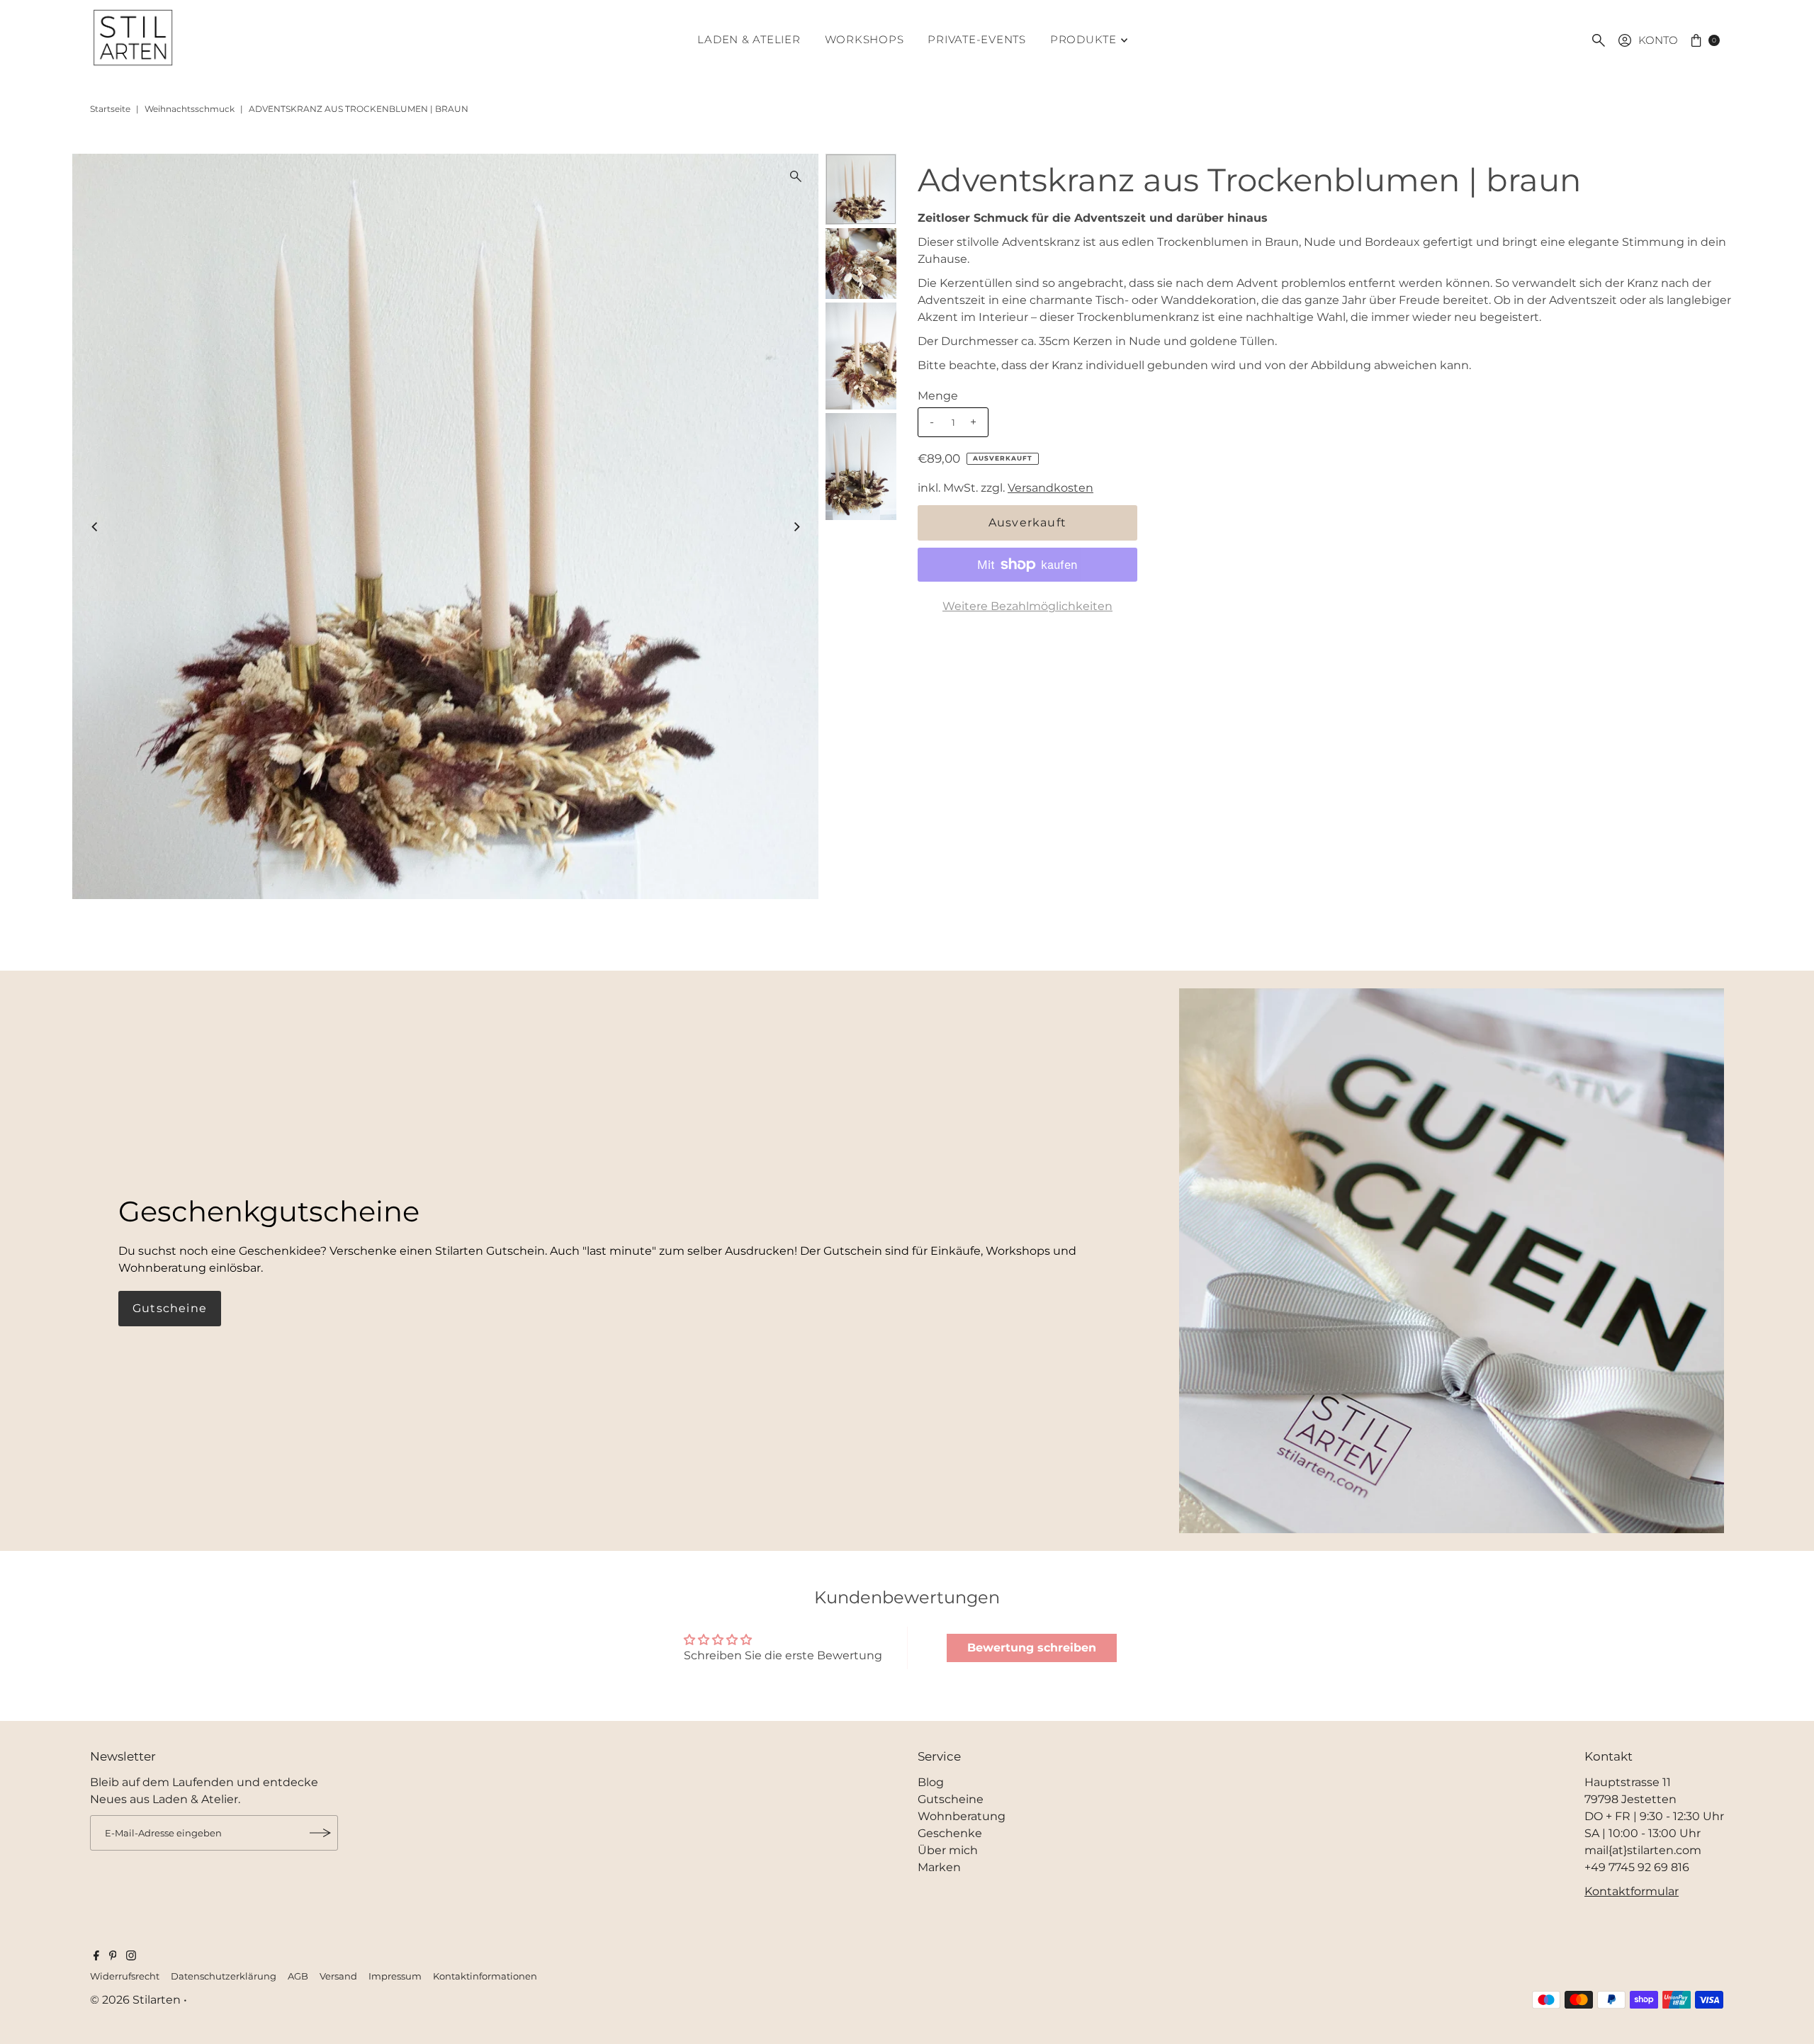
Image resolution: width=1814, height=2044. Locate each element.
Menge (938, 396)
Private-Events (977, 39)
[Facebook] (96, 1957)
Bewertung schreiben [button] (1032, 1648)
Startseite (110, 109)
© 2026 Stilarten (137, 2000)
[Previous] (95, 526)
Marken (939, 1867)
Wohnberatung (962, 1816)
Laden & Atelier (749, 39)
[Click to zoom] (796, 176)
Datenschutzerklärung (224, 1976)
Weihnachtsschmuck (190, 109)
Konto (1658, 40)
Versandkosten (1050, 488)
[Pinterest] (113, 1957)
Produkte (1083, 39)
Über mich (948, 1850)
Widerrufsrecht (125, 1976)
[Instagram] (131, 1957)
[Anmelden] (320, 1833)
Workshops (864, 39)
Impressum (395, 1976)
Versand (338, 1976)
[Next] (796, 526)
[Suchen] (1599, 40)
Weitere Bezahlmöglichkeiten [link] (1027, 606)
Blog (931, 1782)
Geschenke (950, 1833)
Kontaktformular (1632, 1891)
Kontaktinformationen (485, 1976)
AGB (298, 1976)
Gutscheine (170, 1308)
